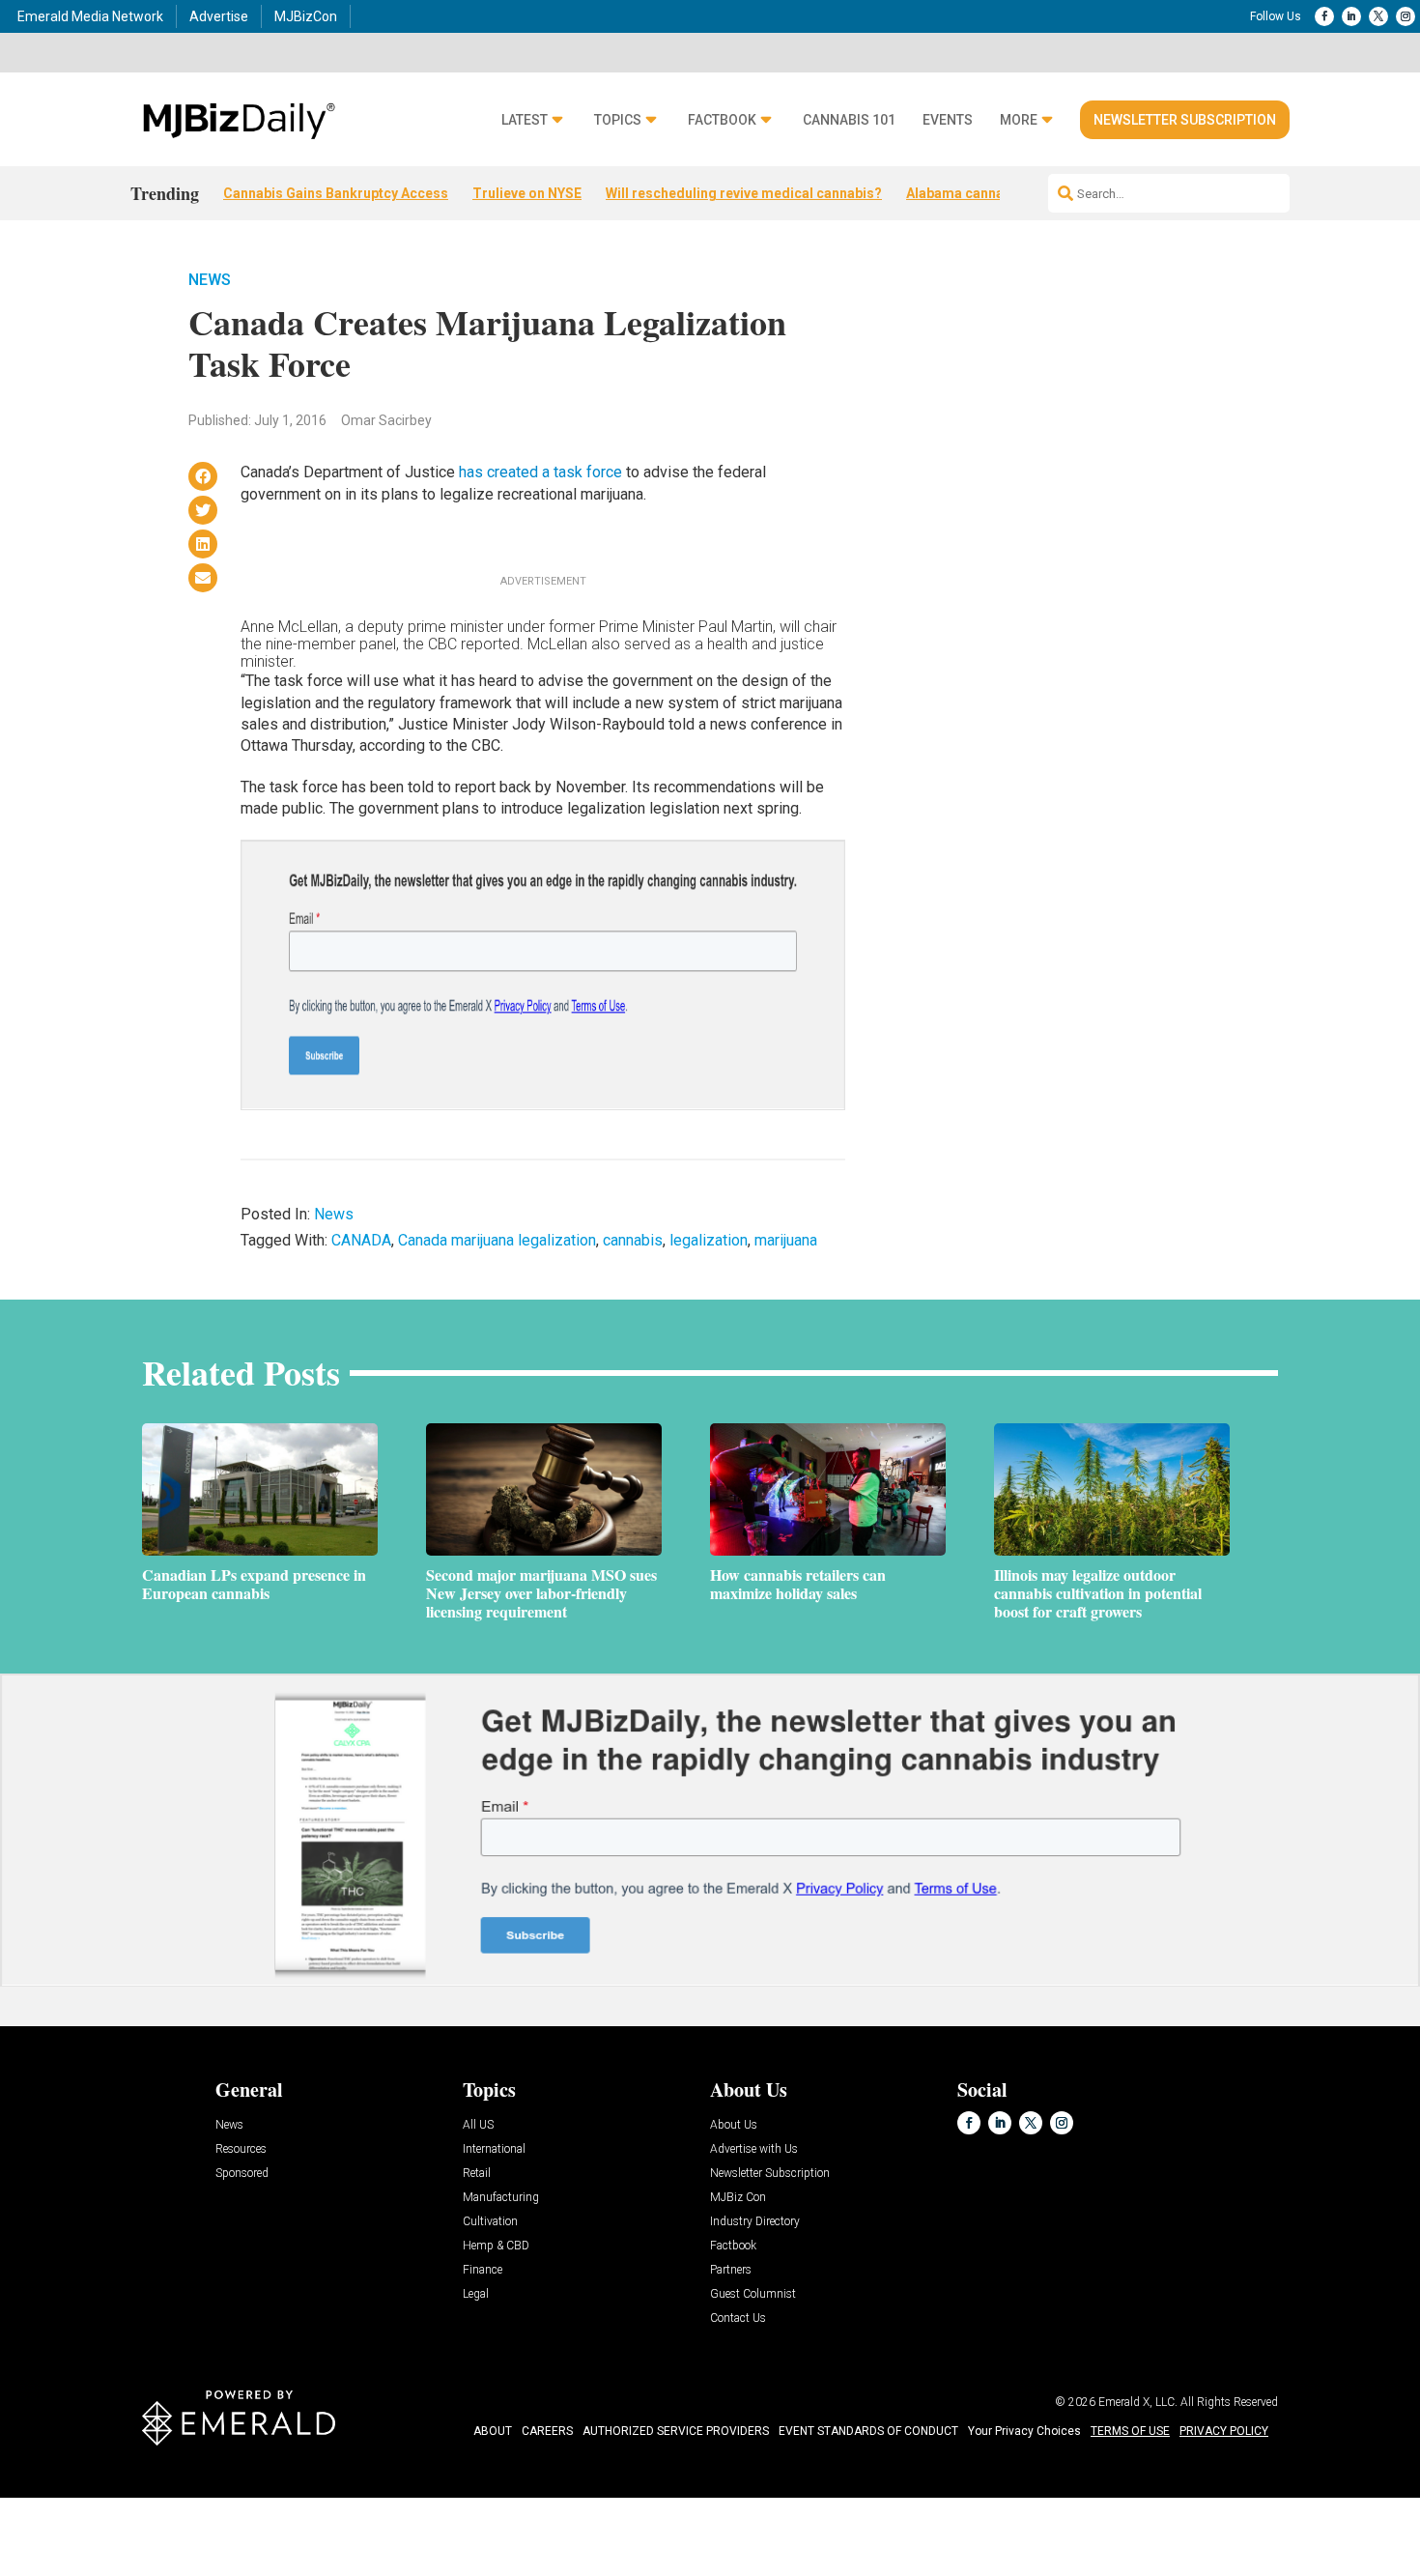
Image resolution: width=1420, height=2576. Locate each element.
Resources (241, 2149)
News (210, 280)
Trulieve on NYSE (527, 193)
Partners (731, 2270)
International (494, 2149)
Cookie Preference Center (197, 2500)
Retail (477, 2174)
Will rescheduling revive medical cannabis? (744, 193)
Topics (618, 120)
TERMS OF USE (1130, 2431)
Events (948, 120)
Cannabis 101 (849, 120)
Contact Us (738, 2318)
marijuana (786, 1240)
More (1019, 120)
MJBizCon (306, 16)
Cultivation (490, 2222)
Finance (483, 2270)
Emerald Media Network (90, 16)
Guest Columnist (753, 2294)
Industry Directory (755, 2222)
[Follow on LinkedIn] (1351, 16)
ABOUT (493, 2431)
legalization (709, 1240)
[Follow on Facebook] (1324, 16)
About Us (734, 2125)
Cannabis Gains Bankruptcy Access (336, 193)
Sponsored (242, 2174)
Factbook (722, 120)
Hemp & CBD (496, 2246)
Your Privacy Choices (1024, 2431)
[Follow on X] (1378, 16)
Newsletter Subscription (1185, 120)
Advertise (219, 16)
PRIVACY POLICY (1224, 2431)
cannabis (633, 1240)
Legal (476, 2294)
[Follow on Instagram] (1406, 16)
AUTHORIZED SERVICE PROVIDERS (676, 2431)
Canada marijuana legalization (497, 1240)
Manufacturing (501, 2198)
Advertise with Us (754, 2149)
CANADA (361, 1240)
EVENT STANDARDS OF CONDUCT (868, 2431)
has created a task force (540, 472)
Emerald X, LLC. (1138, 2402)
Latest (525, 120)
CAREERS (547, 2431)
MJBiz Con (738, 2198)
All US (478, 2125)
